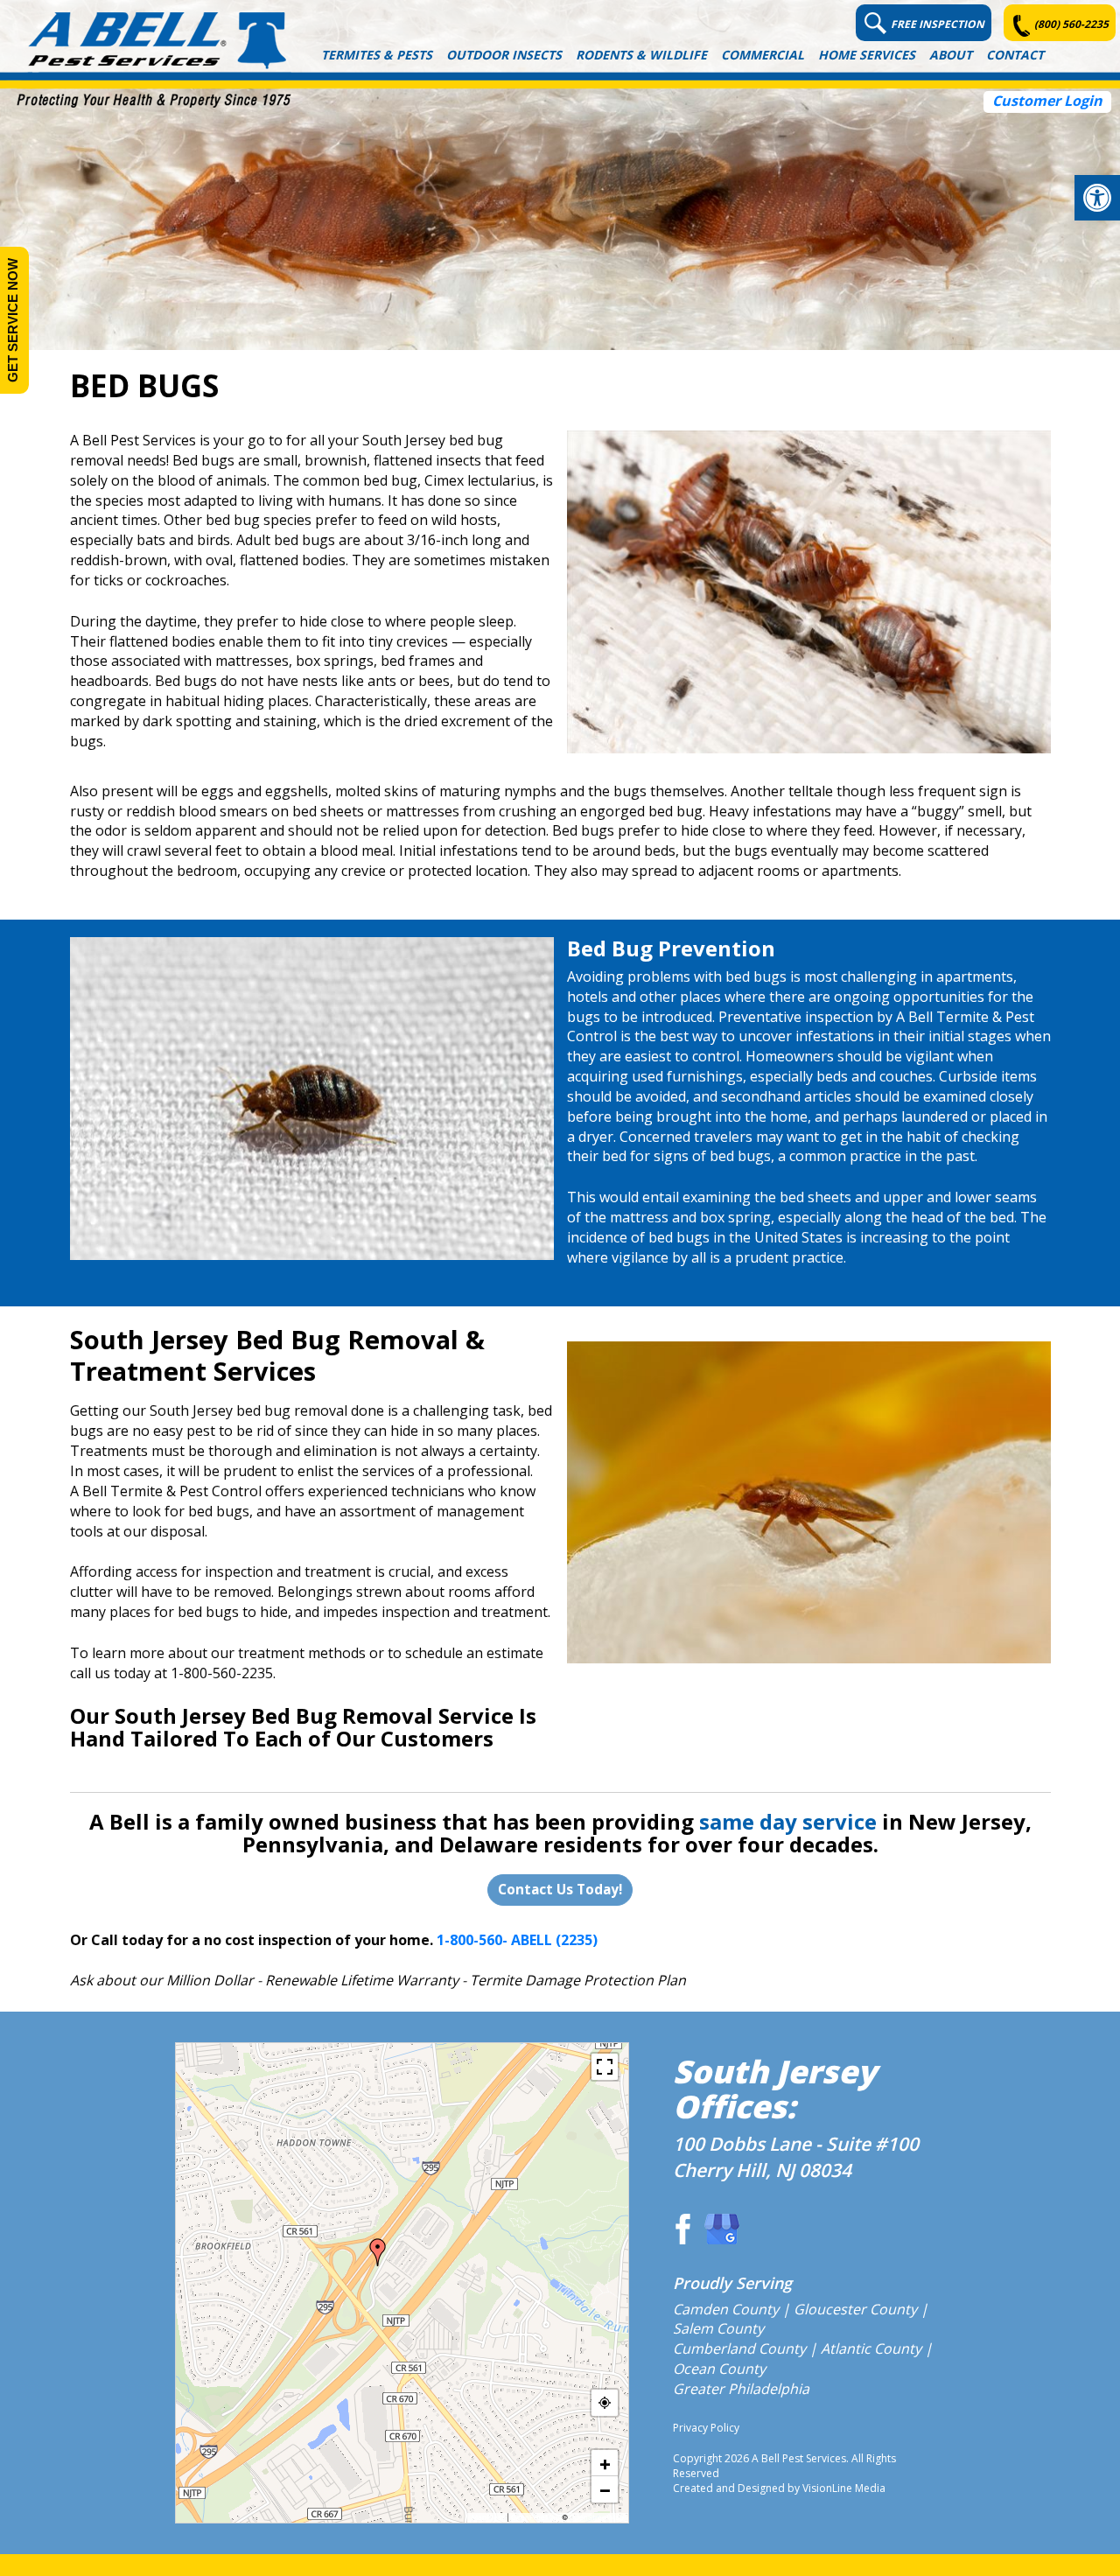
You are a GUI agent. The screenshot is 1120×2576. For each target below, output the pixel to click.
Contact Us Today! (560, 1889)
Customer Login (1047, 101)
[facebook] (680, 2229)
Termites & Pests (377, 55)
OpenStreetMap (597, 2517)
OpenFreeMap (535, 2517)
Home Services (867, 55)
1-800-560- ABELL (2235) (517, 1940)
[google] (722, 2229)
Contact (1015, 55)
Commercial (763, 55)
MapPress (488, 2517)
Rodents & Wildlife (641, 55)
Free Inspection (938, 24)
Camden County (726, 2309)
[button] (1097, 198)
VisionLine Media (844, 2488)
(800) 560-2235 (1071, 24)
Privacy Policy (706, 2428)
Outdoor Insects (504, 55)
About (951, 55)
